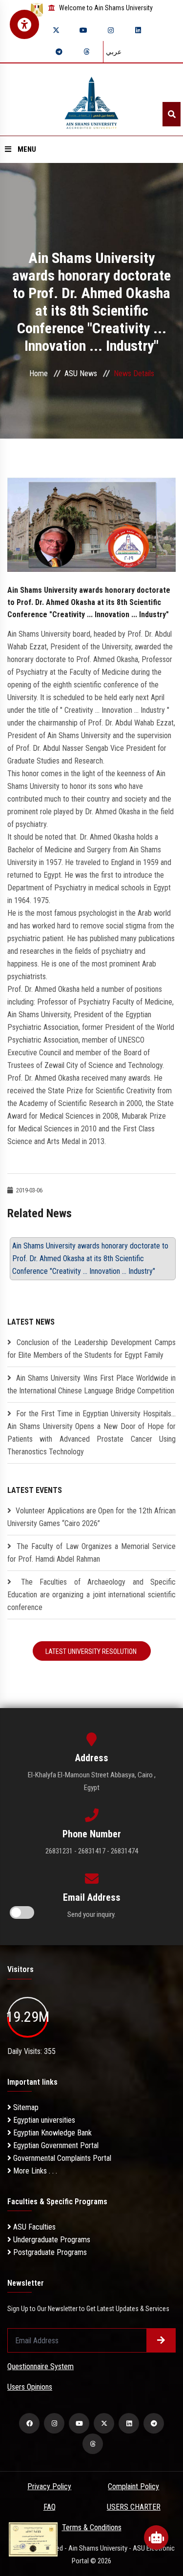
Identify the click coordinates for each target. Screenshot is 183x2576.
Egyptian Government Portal (55, 2145)
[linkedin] (138, 30)
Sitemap (25, 2107)
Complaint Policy (133, 2486)
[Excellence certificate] (33, 2539)
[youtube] (83, 30)
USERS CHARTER (134, 2507)
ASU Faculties (33, 2227)
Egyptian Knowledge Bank (51, 2133)
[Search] (172, 114)
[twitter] (56, 30)
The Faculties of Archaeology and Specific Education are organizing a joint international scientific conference (91, 1595)
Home (39, 373)
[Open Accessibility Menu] (24, 24)
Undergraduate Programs (51, 2240)
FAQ (50, 2507)
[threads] (86, 52)
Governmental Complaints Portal (61, 2158)
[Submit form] (161, 2340)
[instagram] (111, 30)
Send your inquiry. (91, 1914)
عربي (114, 52)
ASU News (81, 373)
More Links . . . (34, 2171)
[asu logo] (91, 100)
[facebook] (29, 2423)
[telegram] (59, 52)
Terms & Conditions (92, 2527)
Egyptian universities (43, 2120)
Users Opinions (30, 2387)
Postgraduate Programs (49, 2252)
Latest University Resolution (92, 1651)
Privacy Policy (49, 2486)
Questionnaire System (41, 2366)
